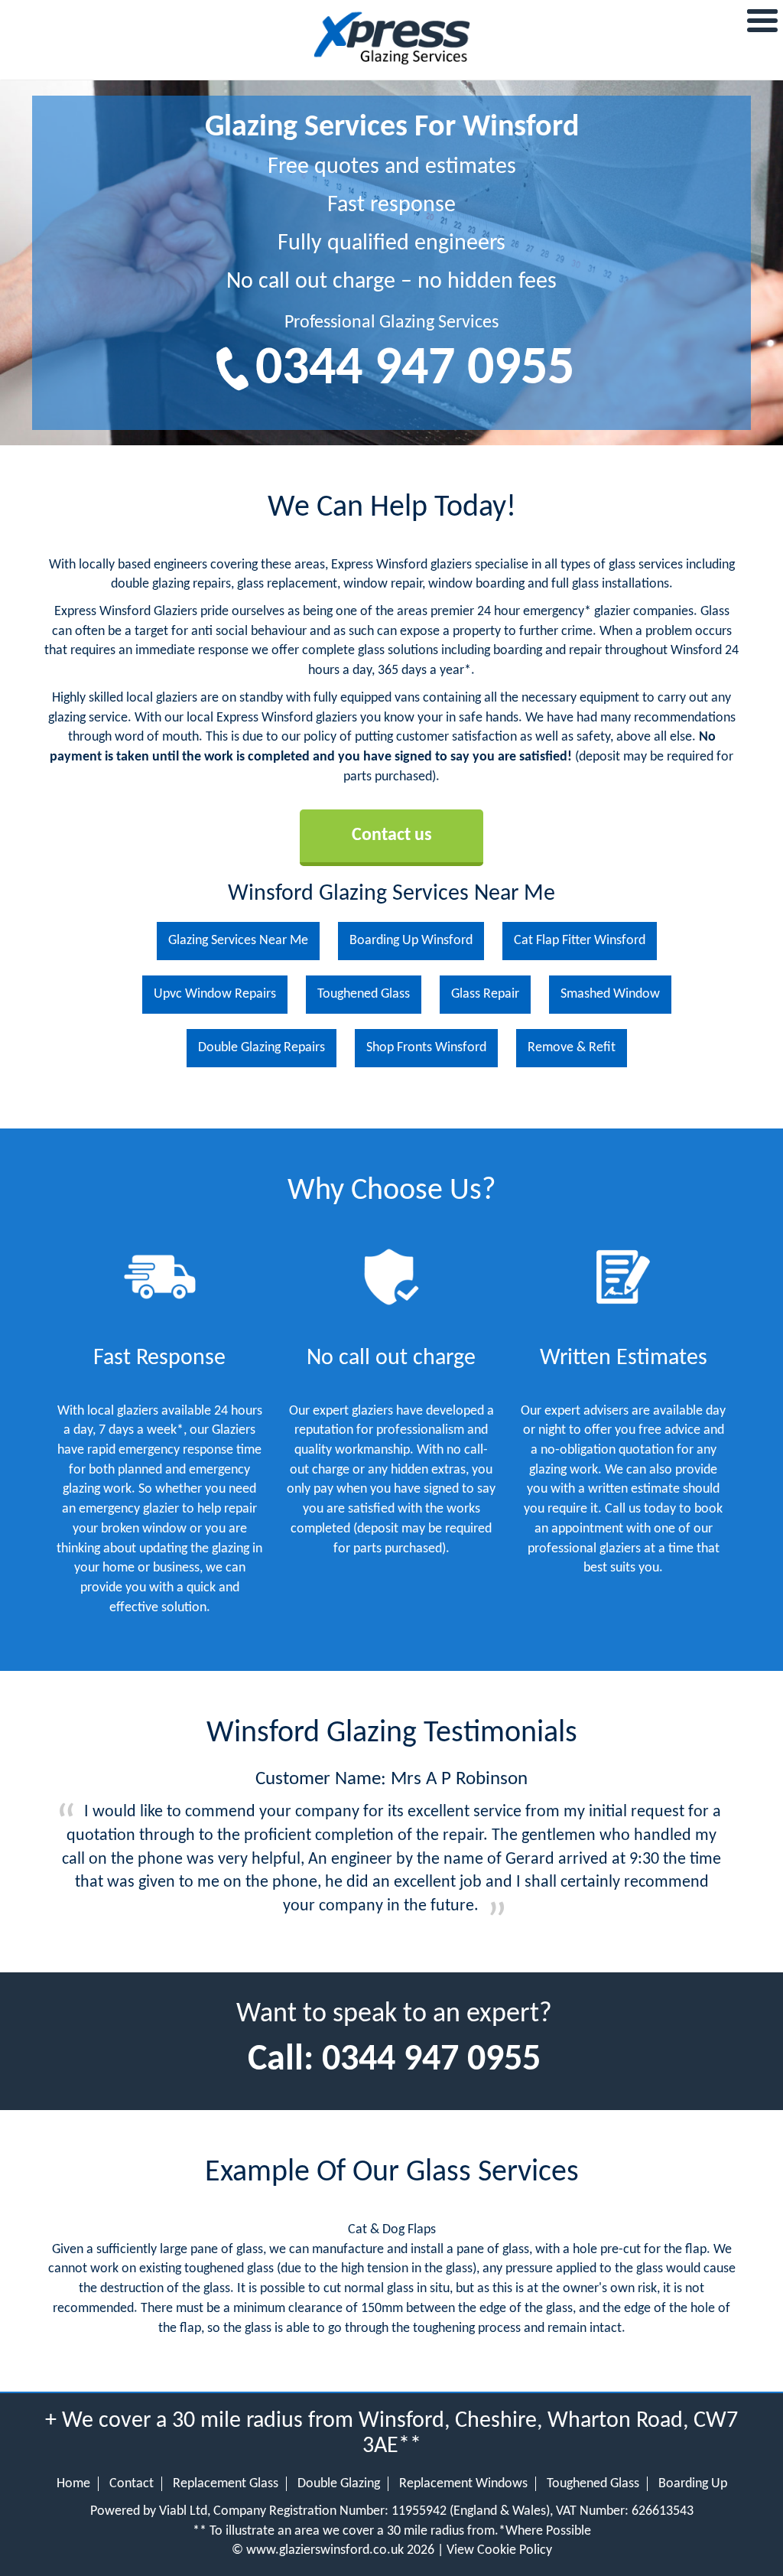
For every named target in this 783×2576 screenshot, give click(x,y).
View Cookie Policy (499, 2550)
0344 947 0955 (415, 370)
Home (73, 2484)
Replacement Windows (463, 2484)
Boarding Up (693, 2484)
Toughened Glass (593, 2484)
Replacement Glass (226, 2484)
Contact (132, 2484)
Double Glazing (339, 2484)
